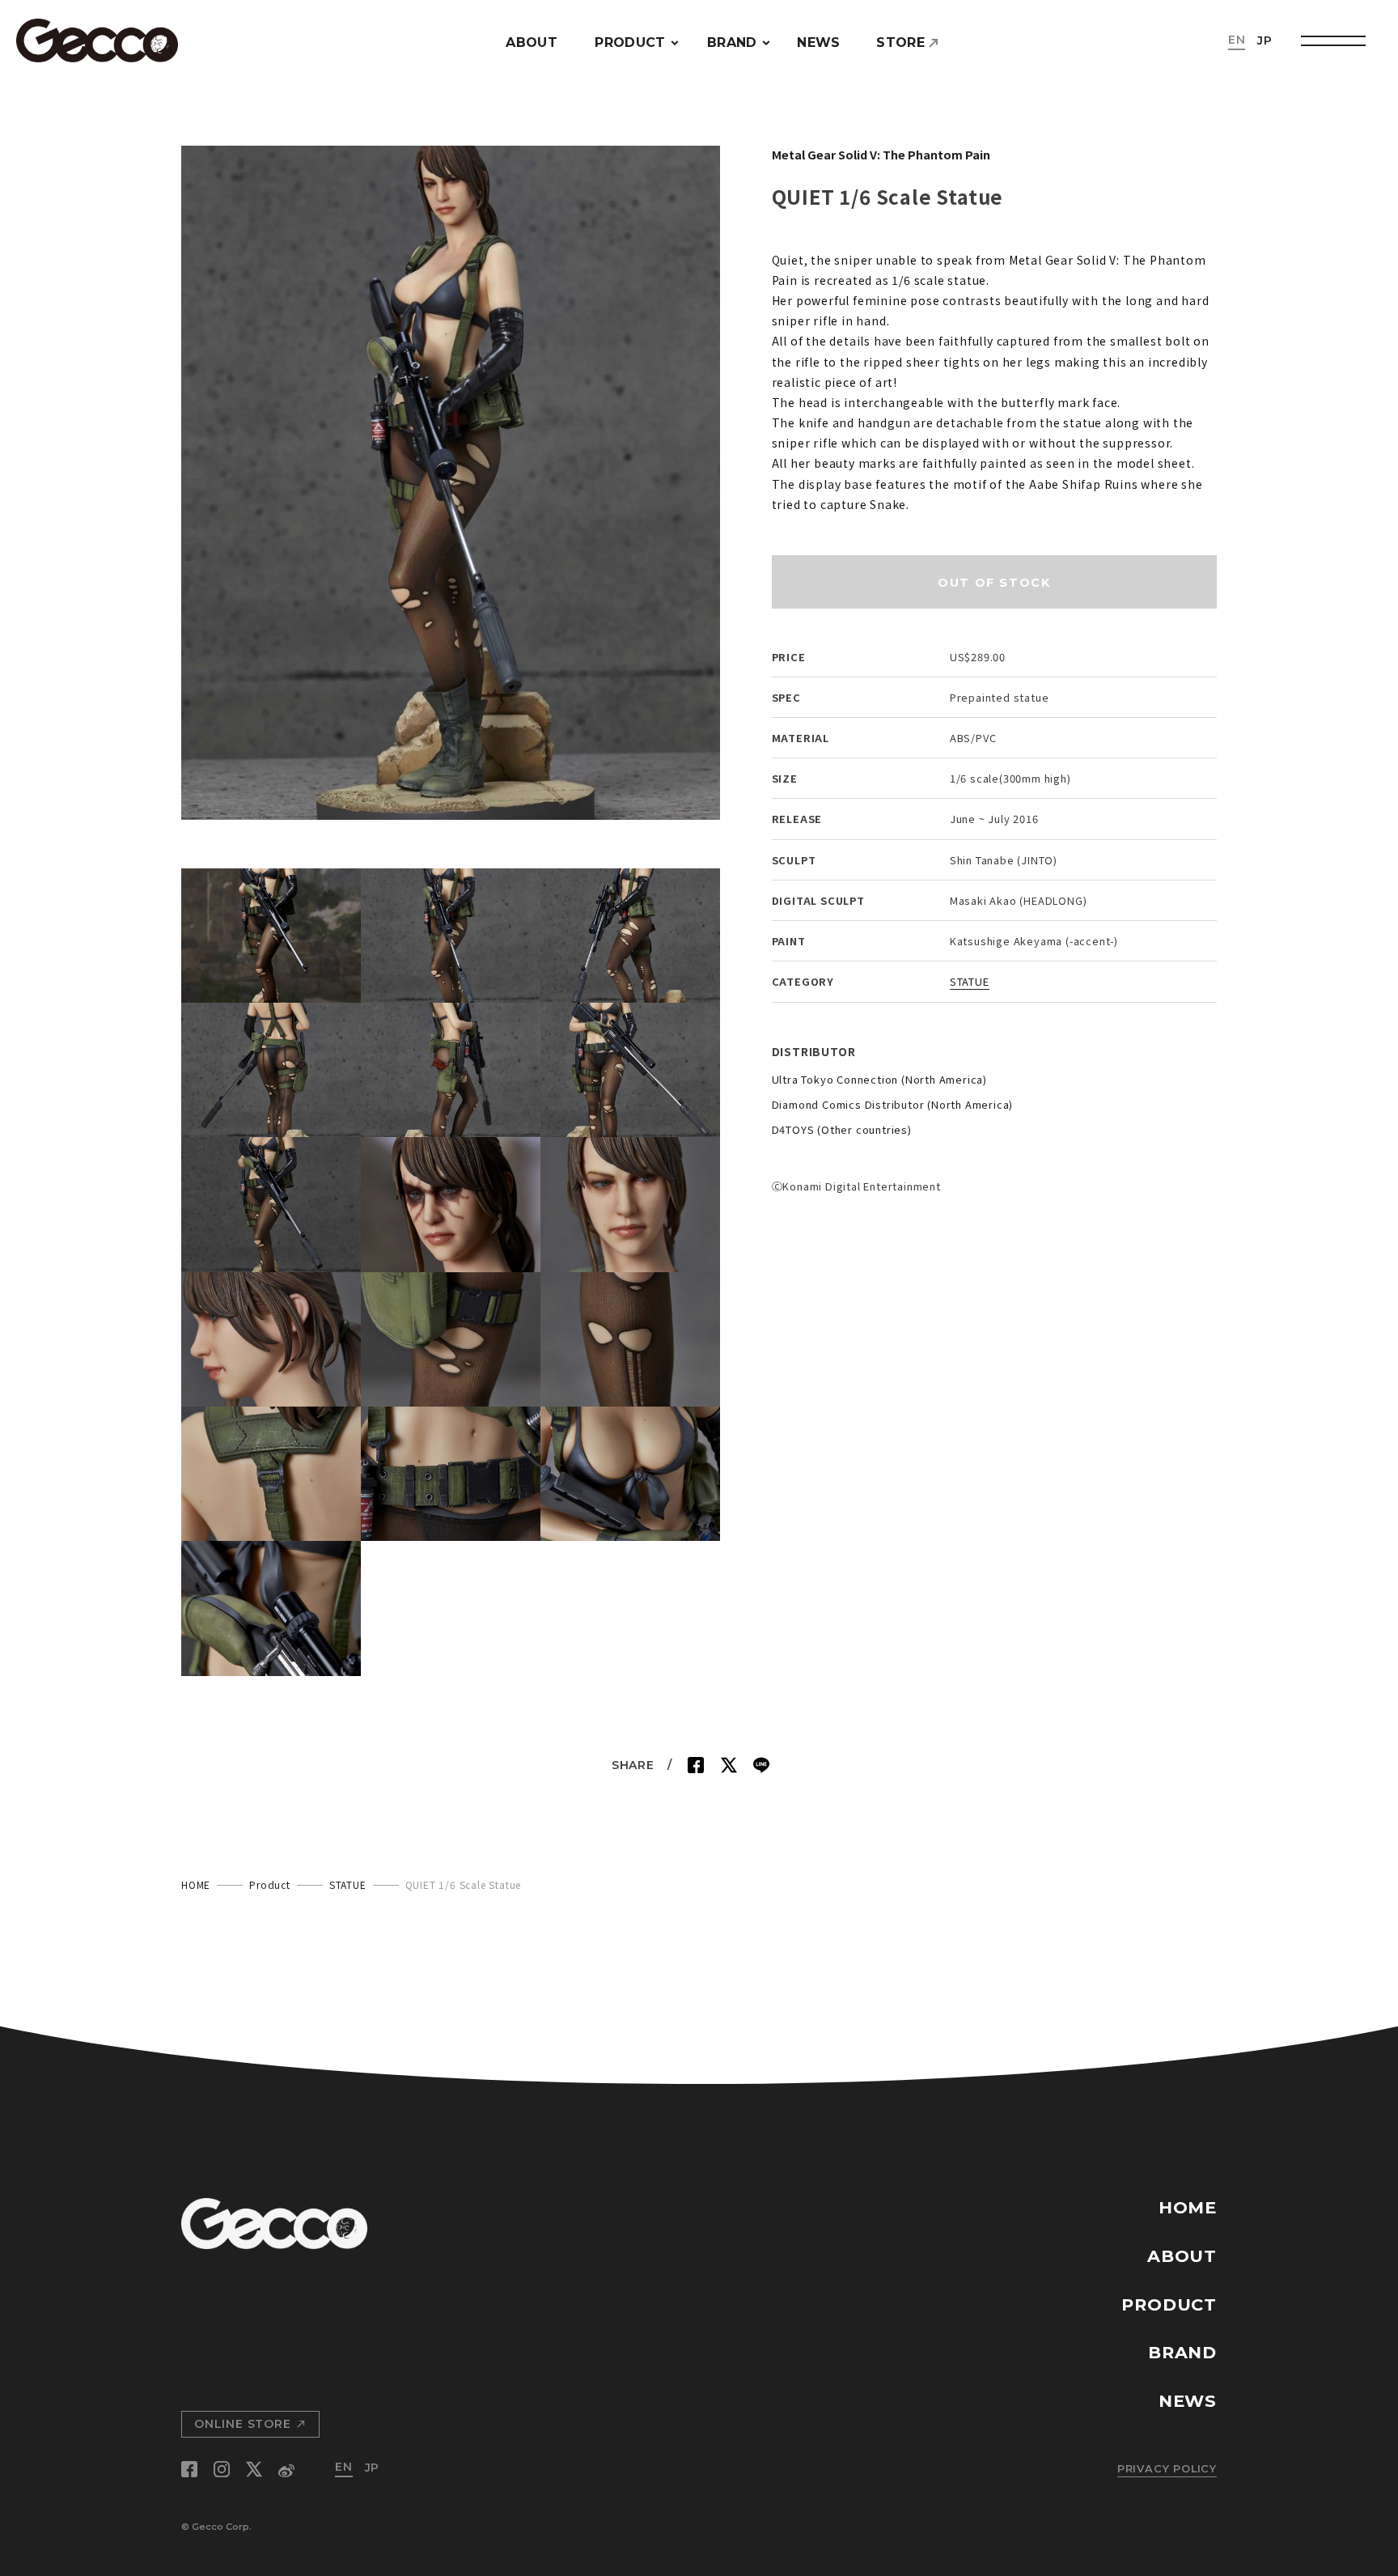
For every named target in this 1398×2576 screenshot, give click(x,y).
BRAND (732, 42)
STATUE (970, 981)
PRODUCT (630, 42)
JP (1265, 40)
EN (1237, 40)
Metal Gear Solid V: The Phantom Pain (881, 154)
